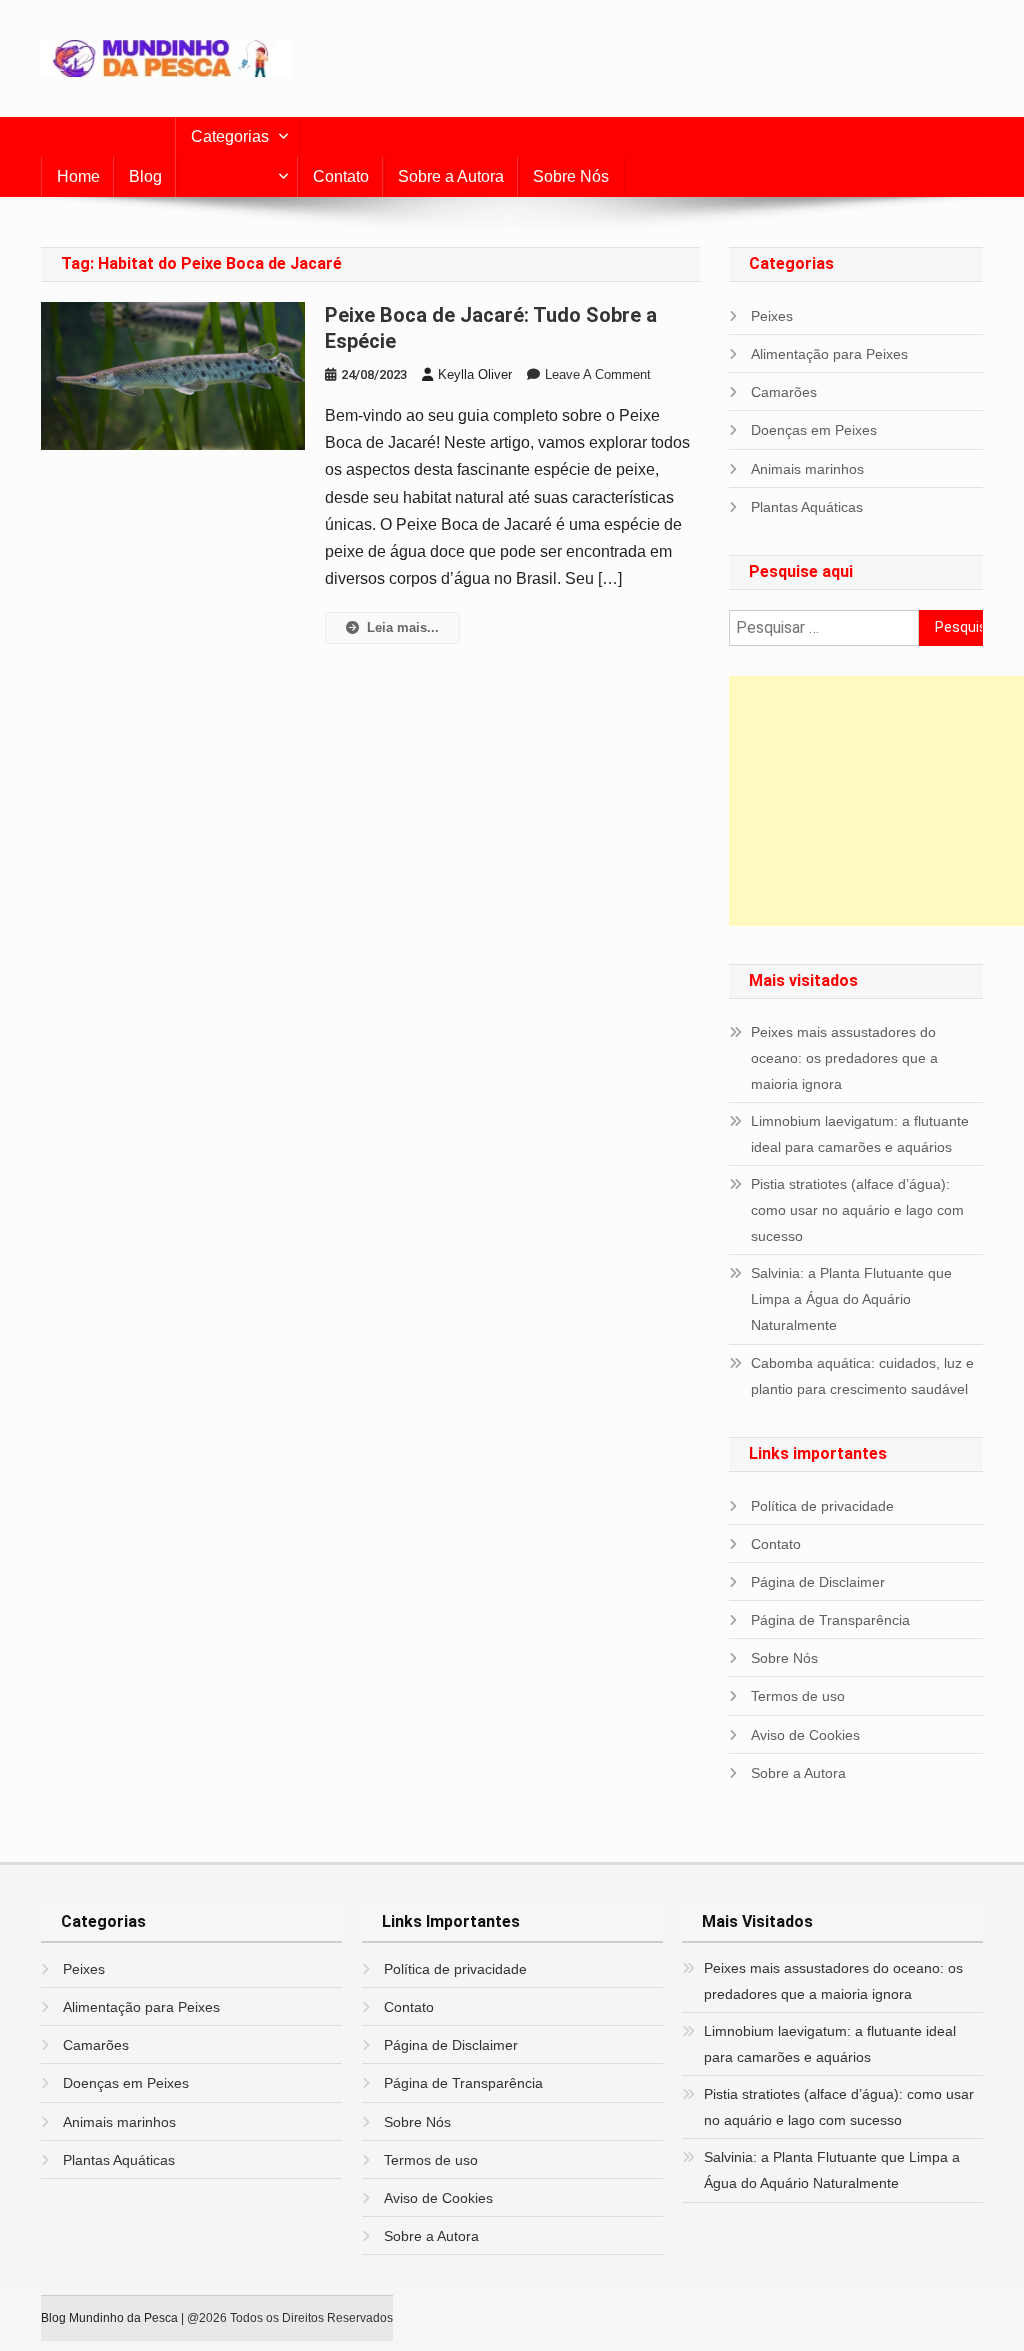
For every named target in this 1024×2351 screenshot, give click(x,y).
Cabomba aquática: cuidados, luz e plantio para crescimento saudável (862, 1376)
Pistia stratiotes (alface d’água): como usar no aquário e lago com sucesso (857, 1210)
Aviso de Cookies (805, 1735)
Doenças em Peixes (814, 430)
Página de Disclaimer (818, 1582)
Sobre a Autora (451, 176)
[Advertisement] (876, 801)
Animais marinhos (807, 469)
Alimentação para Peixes (829, 354)
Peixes (772, 316)
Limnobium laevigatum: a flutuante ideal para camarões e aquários (860, 1134)
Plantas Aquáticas (807, 507)
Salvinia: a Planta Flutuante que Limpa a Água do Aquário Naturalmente (851, 1299)
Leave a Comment (598, 374)
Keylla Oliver (475, 374)
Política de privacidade (822, 1506)
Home (78, 176)
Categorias (230, 136)
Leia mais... (403, 627)
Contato (341, 176)
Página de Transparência (830, 1620)
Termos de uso (798, 1696)
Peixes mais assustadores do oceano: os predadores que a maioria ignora (844, 1058)
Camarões (784, 392)
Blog (145, 176)
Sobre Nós (571, 176)
